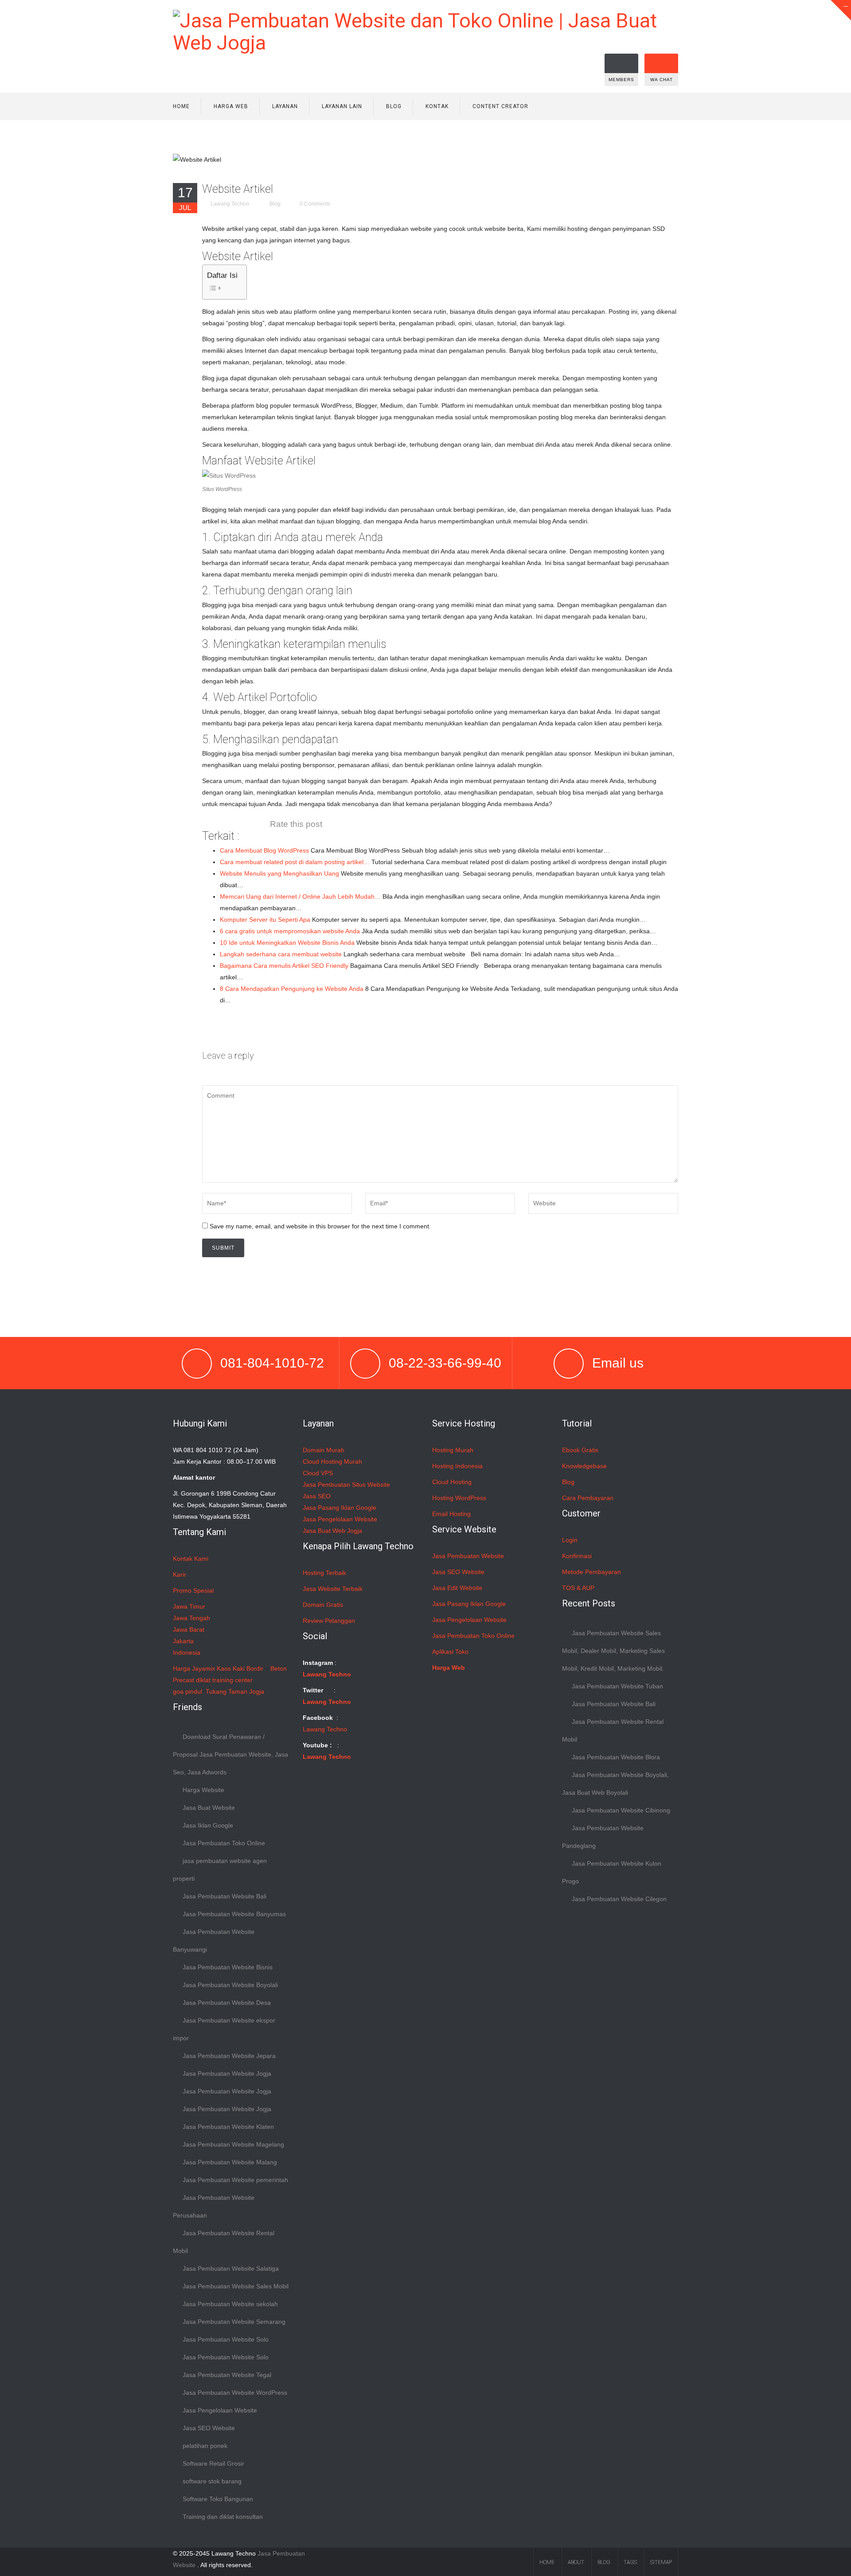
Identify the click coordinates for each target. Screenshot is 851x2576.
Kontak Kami (191, 1559)
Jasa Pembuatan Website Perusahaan (214, 2206)
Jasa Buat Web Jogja (332, 1531)
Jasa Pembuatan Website (468, 1556)
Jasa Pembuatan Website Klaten (228, 2127)
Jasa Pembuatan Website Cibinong (621, 1810)
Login (570, 1540)
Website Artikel (238, 189)
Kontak (437, 106)
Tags (630, 2562)
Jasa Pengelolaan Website (220, 2410)
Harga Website (203, 1790)
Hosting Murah (453, 1450)
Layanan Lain (342, 106)
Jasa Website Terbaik (333, 1589)
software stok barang (212, 2481)
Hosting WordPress (459, 1498)
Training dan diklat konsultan (223, 2517)
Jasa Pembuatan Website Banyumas (234, 1914)
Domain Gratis (323, 1605)
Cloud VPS (318, 1473)
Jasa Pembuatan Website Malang (230, 2162)
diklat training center (224, 1680)
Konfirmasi (577, 1556)
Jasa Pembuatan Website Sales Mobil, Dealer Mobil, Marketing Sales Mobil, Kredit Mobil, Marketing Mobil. (613, 1651)
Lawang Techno (230, 204)
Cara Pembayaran (588, 1498)
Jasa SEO (317, 1496)
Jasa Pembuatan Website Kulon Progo (612, 1872)
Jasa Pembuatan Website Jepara (229, 2056)
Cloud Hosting (452, 1482)
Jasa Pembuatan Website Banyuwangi (214, 1941)
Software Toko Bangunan (218, 2499)
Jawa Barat (189, 1629)
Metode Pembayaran (591, 1572)
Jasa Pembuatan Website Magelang (233, 2144)
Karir (180, 1574)
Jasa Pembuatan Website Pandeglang (603, 1837)
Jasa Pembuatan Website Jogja (227, 2073)
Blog (394, 106)
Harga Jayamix (194, 1668)
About (576, 2562)
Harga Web (231, 106)
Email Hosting (451, 1514)
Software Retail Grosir (213, 2463)
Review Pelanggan (329, 1621)
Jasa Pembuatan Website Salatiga (231, 2268)
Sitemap (661, 2562)
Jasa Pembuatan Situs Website (346, 1485)
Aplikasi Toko (450, 1652)
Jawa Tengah (191, 1618)
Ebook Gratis (580, 1450)
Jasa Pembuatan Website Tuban (617, 1686)
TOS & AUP (578, 1588)
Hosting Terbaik (324, 1573)
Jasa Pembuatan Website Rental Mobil (224, 2242)
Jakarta (183, 1641)
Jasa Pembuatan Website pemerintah (235, 2180)
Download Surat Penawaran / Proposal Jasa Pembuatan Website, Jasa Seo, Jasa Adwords (230, 1754)
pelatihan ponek (205, 2446)
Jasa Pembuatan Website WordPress (235, 2393)
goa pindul (187, 1691)
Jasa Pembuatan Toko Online (224, 1843)
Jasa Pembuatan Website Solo (226, 2339)
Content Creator (500, 106)
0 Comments (315, 204)
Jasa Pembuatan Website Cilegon (619, 1899)
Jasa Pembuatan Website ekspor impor (224, 2029)
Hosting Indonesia (457, 1466)
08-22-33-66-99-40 (445, 1363)
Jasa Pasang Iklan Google (340, 1508)
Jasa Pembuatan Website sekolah (230, 2304)
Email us (618, 1363)
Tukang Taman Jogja (235, 1691)
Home (181, 106)
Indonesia (187, 1652)
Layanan (285, 106)
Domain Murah (324, 1450)
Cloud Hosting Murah (332, 1461)
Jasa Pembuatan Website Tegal (227, 2375)
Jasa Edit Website (457, 1588)
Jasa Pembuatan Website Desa (227, 2003)
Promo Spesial (193, 1590)
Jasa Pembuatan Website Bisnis (228, 1967)
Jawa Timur (189, 1606)
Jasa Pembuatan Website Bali (224, 1896)
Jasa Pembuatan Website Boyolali (230, 1985)
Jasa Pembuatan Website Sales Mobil (236, 2286)
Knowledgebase (584, 1466)
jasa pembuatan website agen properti (220, 1870)
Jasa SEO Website (209, 2428)
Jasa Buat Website (209, 1808)
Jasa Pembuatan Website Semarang (234, 2322)
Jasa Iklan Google (208, 1825)
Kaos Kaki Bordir (240, 1668)
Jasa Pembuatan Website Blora (616, 1757)
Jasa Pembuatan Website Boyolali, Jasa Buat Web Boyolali (615, 1784)
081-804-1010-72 (272, 1363)
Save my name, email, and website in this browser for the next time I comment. (320, 1226)
